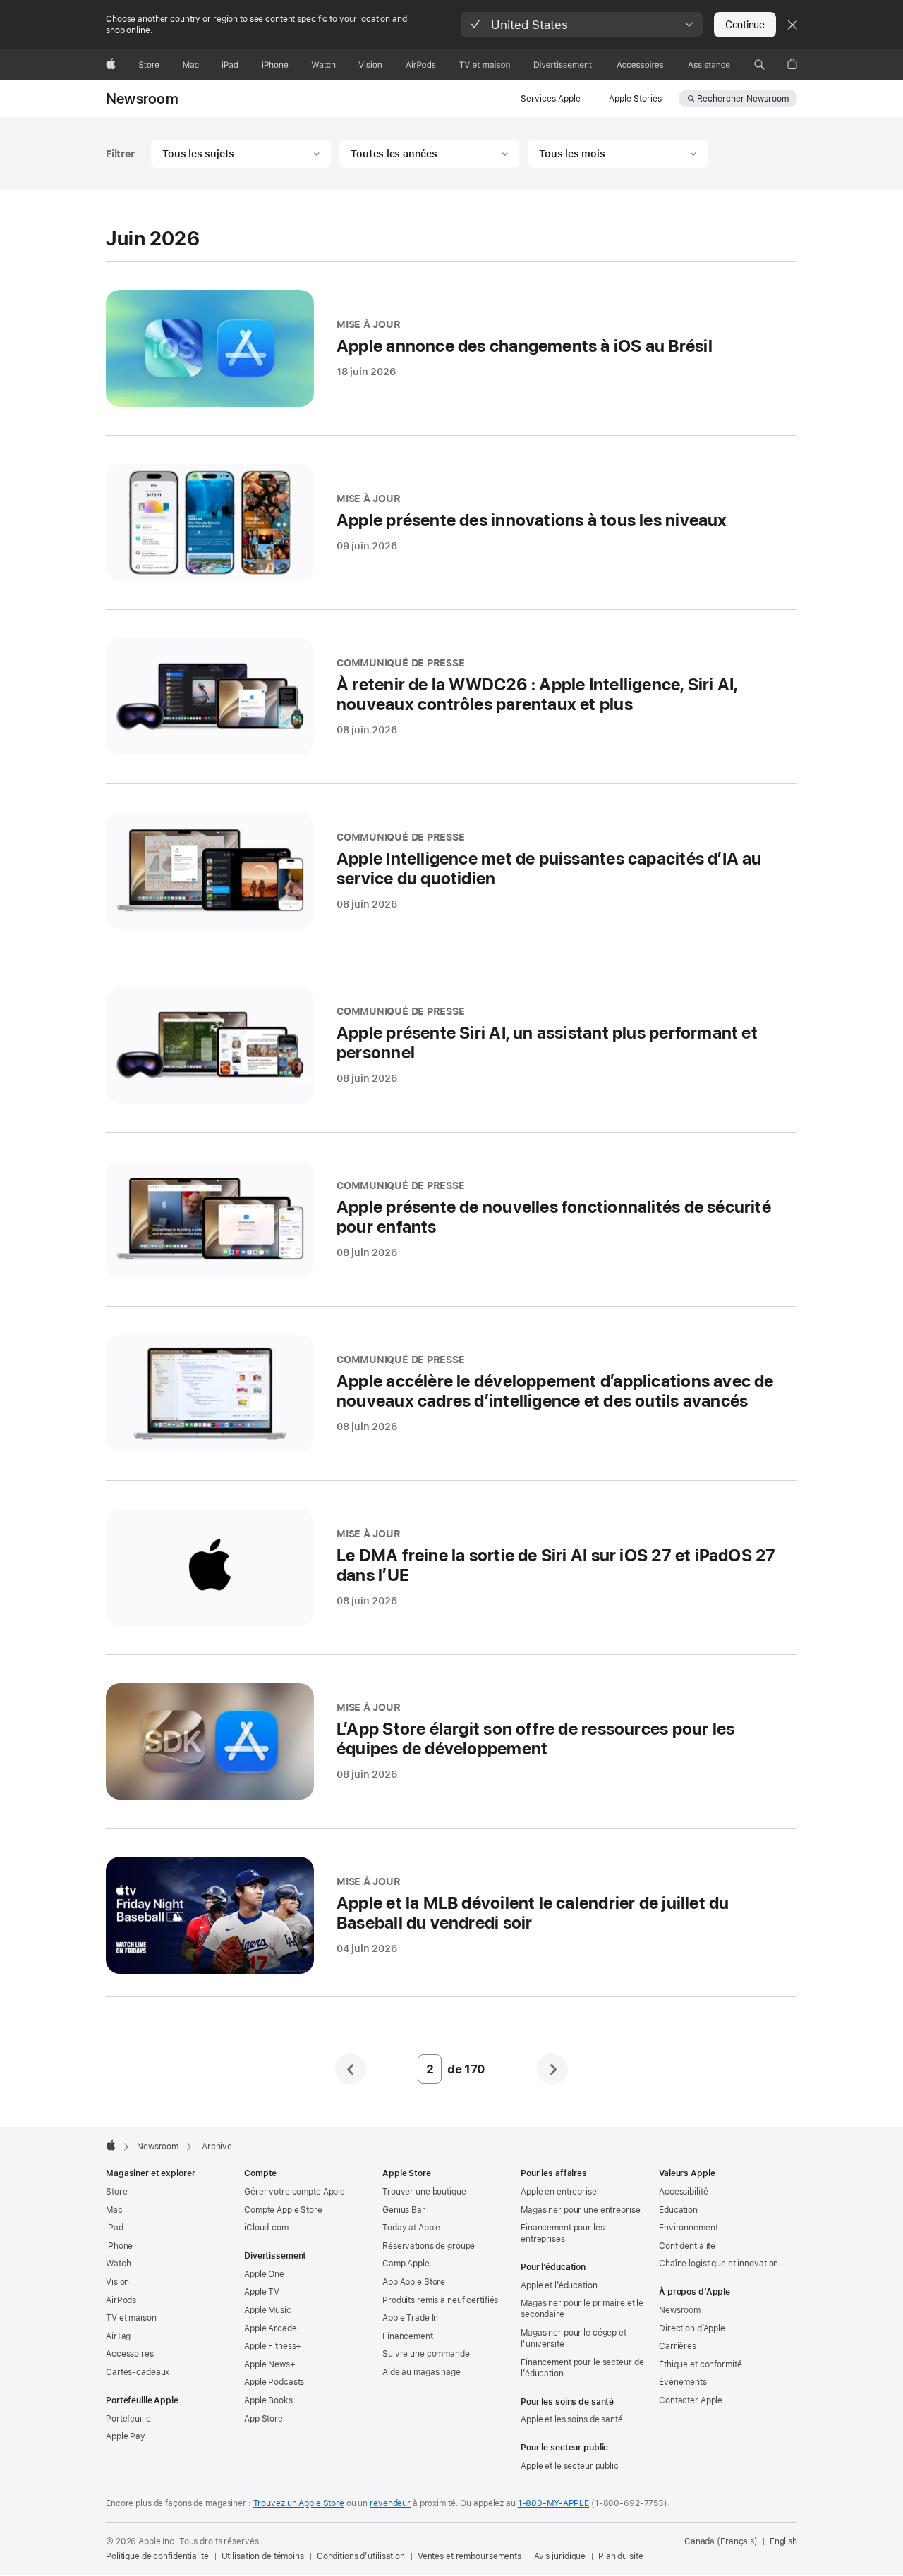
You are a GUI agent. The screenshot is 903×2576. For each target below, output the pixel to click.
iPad (115, 2228)
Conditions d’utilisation (361, 2556)
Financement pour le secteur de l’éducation (582, 2368)
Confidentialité (687, 2246)
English (783, 2541)
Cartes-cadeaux (138, 2372)
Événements (683, 2382)
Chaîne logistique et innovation (719, 2264)
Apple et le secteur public (570, 2466)
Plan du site (621, 2556)
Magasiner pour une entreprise (581, 2210)
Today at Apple (411, 2228)
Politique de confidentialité (157, 2556)
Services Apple (551, 99)
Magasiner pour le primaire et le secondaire (582, 2309)
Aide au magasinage (422, 2372)
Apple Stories (635, 99)
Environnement (688, 2228)
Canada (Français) (721, 2541)
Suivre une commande (426, 2354)
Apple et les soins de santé (572, 2419)
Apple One (264, 2274)
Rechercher (743, 99)
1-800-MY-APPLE (553, 2503)
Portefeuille (128, 2419)
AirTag (118, 2336)
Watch (118, 2264)
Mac (114, 2210)
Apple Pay (126, 2436)
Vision (117, 2282)
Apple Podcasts (274, 2382)
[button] (582, 25)
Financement (408, 2336)
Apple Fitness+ (273, 2346)
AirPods (121, 2300)
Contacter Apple (691, 2400)
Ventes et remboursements (469, 2556)
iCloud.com (266, 2228)
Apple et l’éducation (559, 2285)
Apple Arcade (271, 2328)
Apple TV (262, 2292)
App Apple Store (414, 2282)
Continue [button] (745, 25)
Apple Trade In (410, 2318)
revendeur (390, 2503)
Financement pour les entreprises (563, 2233)
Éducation (678, 2210)
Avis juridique (560, 2556)
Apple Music (268, 2310)
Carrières (678, 2346)
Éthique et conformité (700, 2364)
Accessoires (130, 2354)
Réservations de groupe (429, 2246)
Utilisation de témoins (263, 2556)
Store (116, 2192)
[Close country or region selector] (792, 25)
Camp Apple (406, 2264)
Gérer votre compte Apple (295, 2192)
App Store (263, 2419)
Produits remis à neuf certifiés (440, 2300)
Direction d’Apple (692, 2328)
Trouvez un (299, 2503)
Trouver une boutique (424, 2192)
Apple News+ (270, 2364)
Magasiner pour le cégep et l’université (574, 2338)
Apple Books (268, 2400)
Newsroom (142, 99)
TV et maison (131, 2318)
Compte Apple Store (283, 2210)
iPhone (119, 2246)
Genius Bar (404, 2210)
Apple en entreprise (559, 2192)
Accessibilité (683, 2192)
